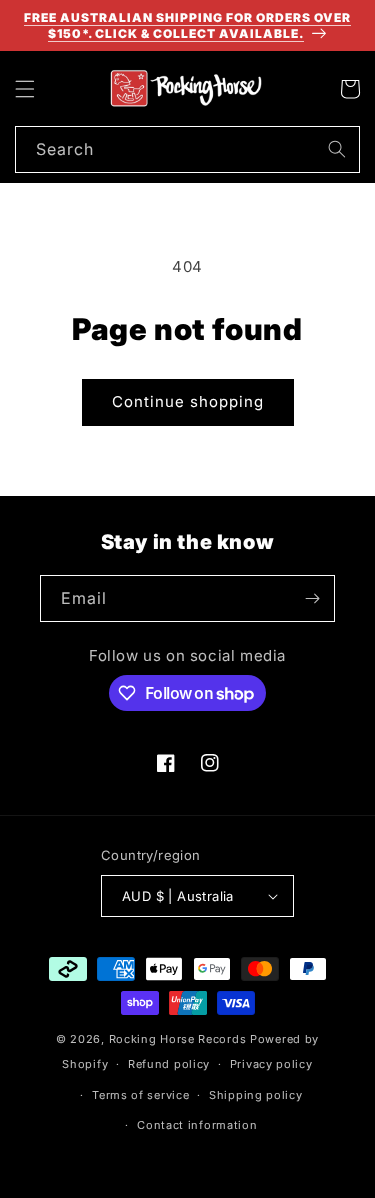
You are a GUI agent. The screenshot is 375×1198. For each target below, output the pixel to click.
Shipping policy (256, 1095)
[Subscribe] (312, 598)
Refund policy (169, 1064)
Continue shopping (188, 401)
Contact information (197, 1125)
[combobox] (187, 149)
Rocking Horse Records (178, 1039)
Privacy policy (271, 1064)
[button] (25, 89)
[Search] (337, 149)
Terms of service (140, 1095)
